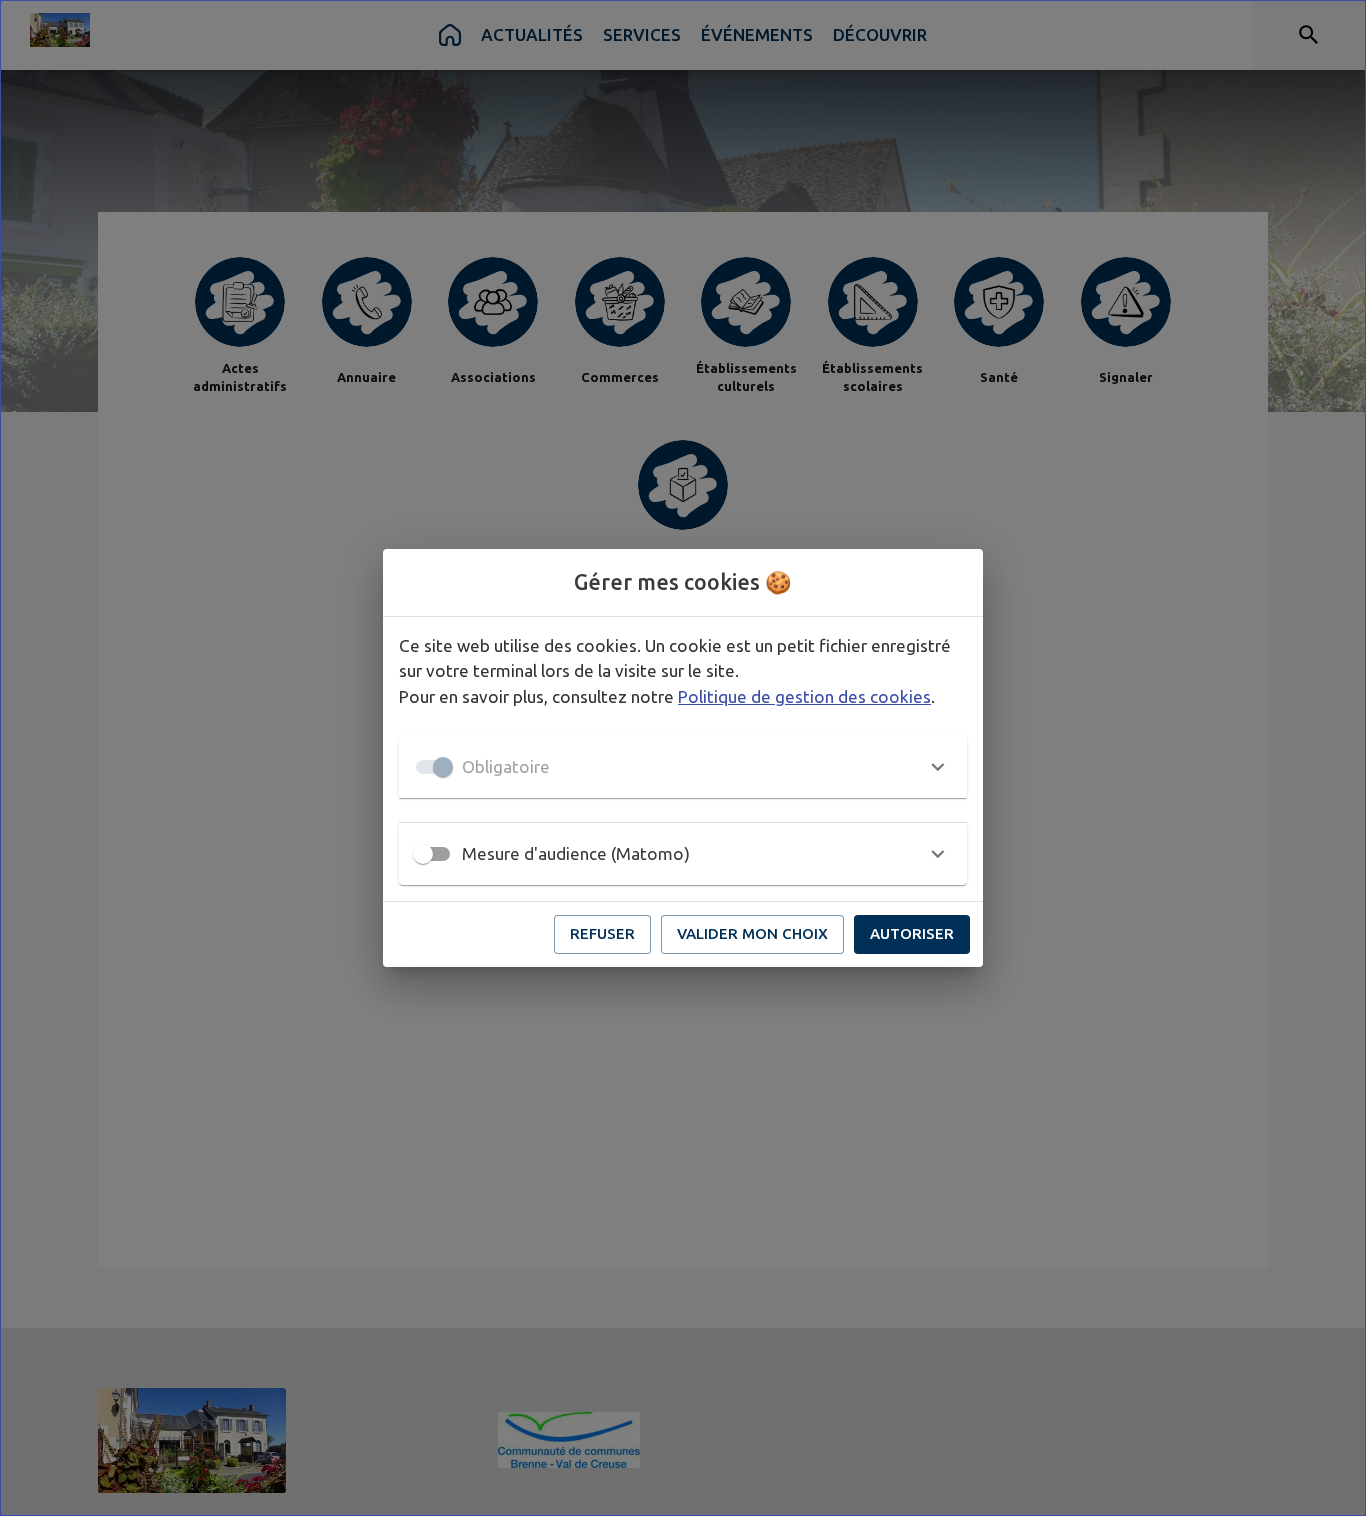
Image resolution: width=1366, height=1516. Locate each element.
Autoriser (912, 933)
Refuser (602, 933)
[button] (683, 767)
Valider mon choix (752, 933)
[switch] (423, 854)
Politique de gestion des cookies (804, 696)
